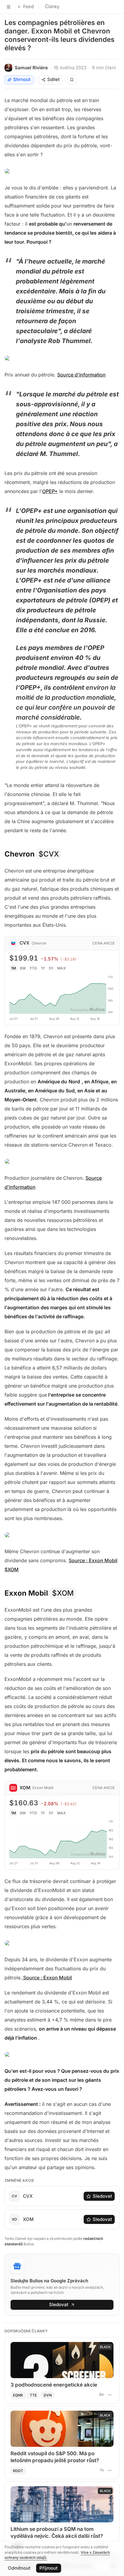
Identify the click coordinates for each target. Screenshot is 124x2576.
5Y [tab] (51, 968)
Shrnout (22, 79)
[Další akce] (110, 2395)
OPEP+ (50, 491)
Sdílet (53, 79)
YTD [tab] (33, 968)
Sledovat (102, 2196)
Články (52, 6)
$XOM (63, 1593)
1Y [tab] (43, 968)
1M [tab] (14, 968)
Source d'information (81, 375)
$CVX (49, 854)
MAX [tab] (62, 968)
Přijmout (48, 2568)
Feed (28, 6)
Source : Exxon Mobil (47, 1978)
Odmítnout (19, 2568)
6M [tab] (23, 968)
